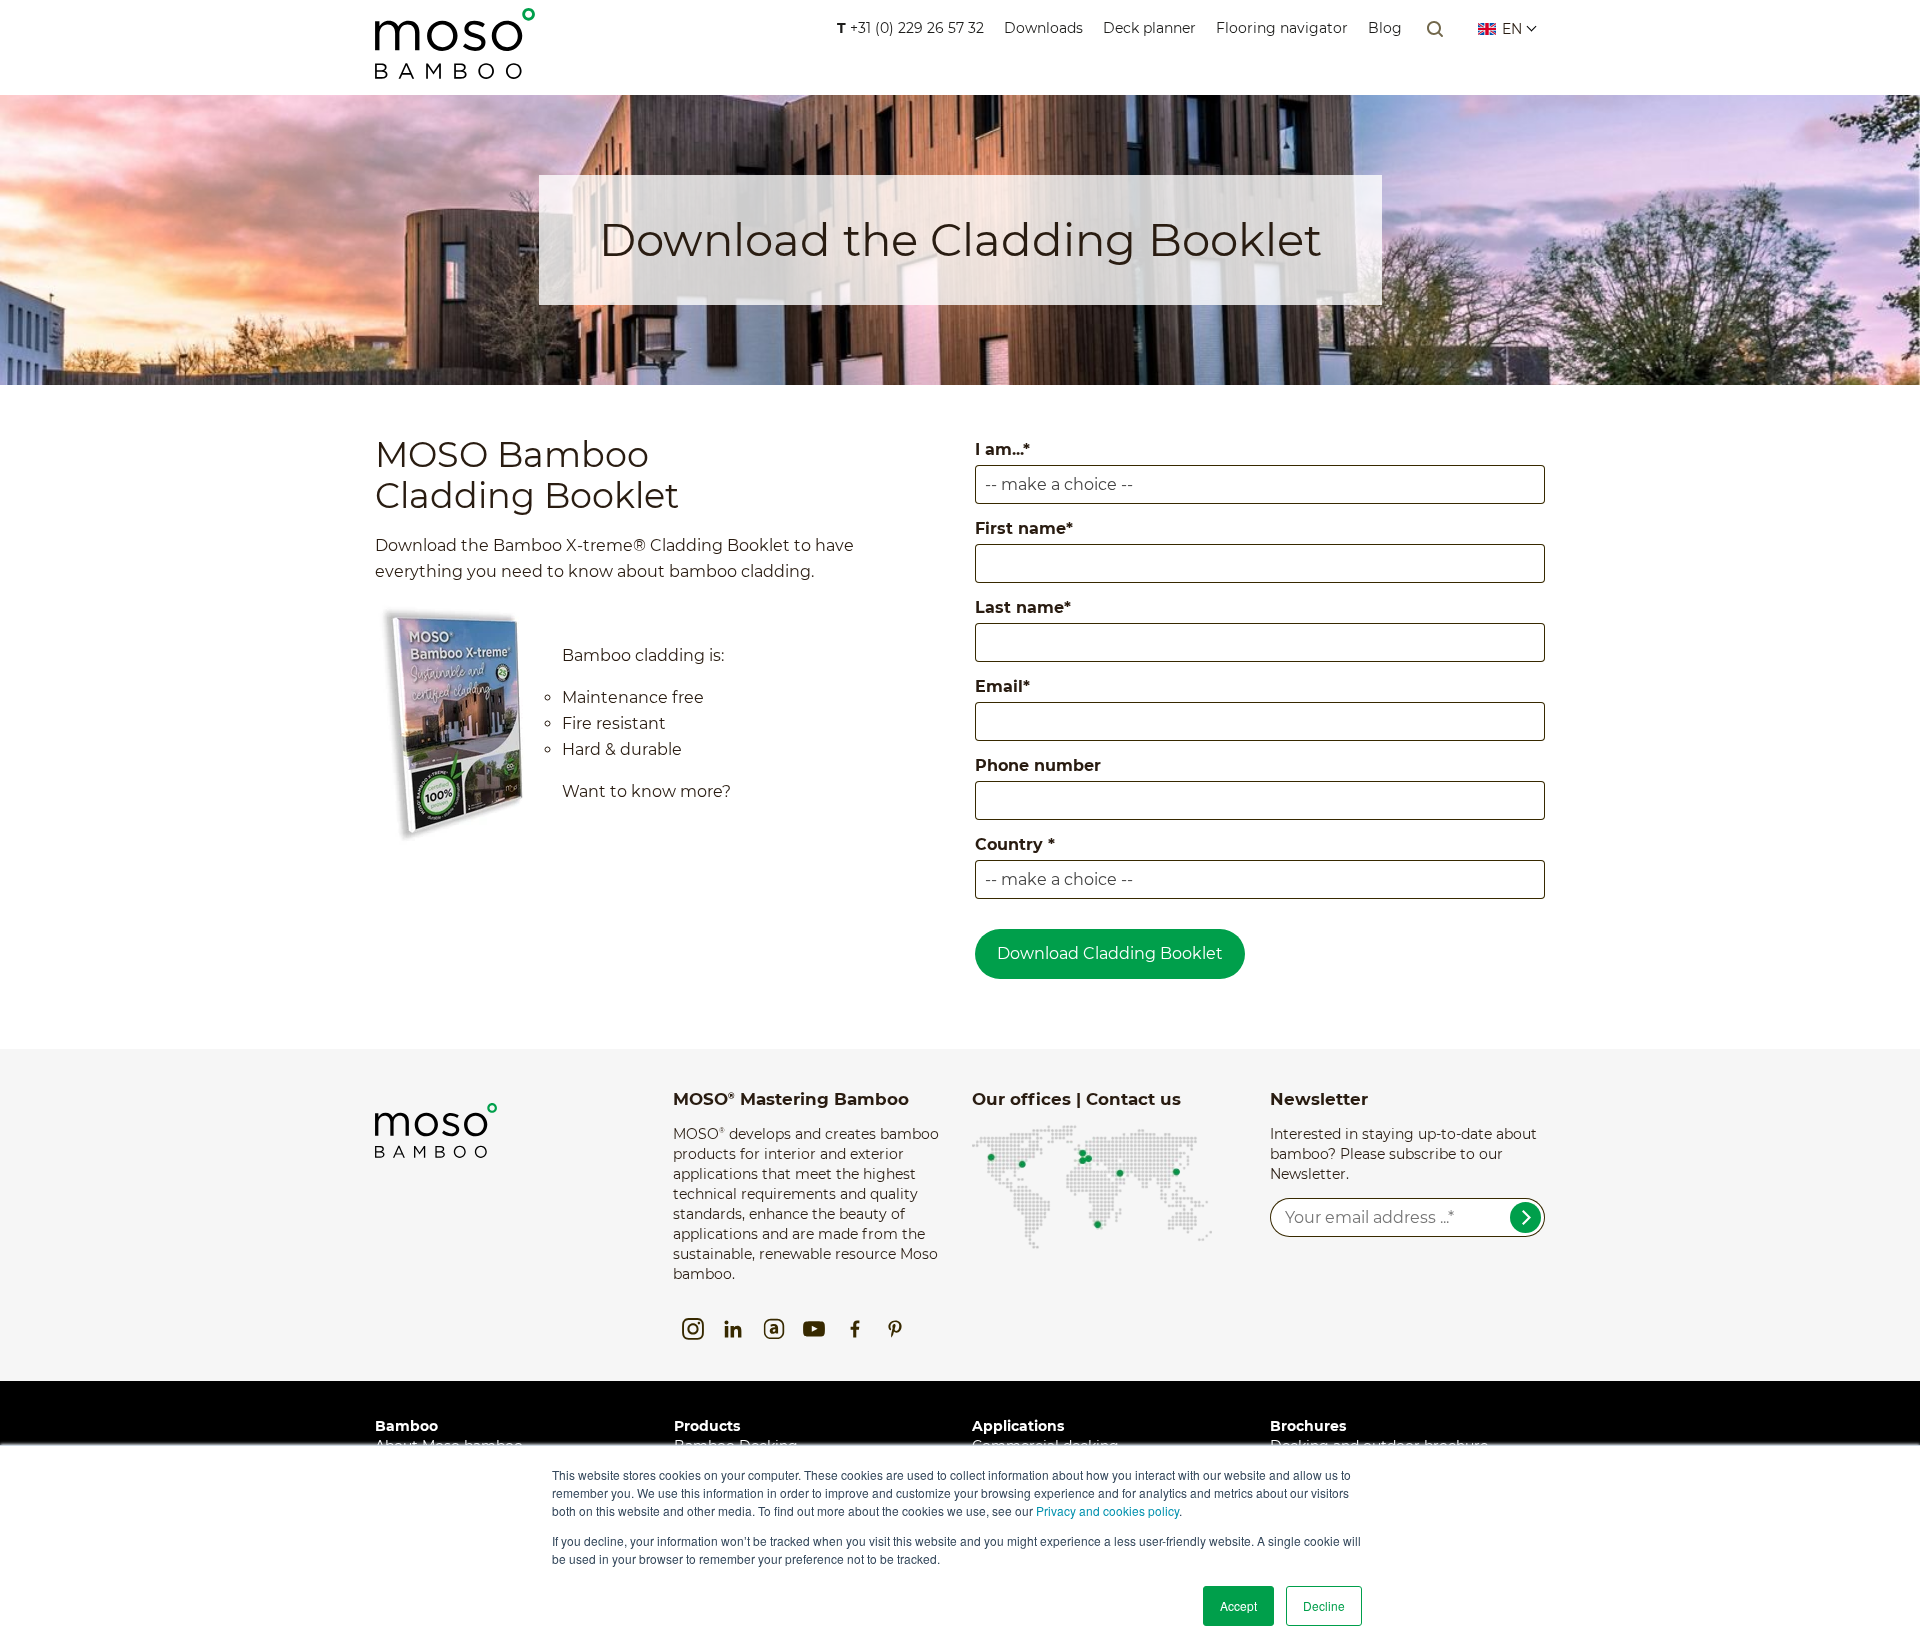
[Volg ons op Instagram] (693, 1329)
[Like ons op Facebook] (855, 1329)
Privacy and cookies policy (1107, 1510)
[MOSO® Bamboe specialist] (455, 65)
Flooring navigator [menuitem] (1282, 28)
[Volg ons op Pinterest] (895, 1329)
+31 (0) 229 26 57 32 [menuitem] (910, 28)
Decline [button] (1324, 1605)
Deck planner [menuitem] (1149, 28)
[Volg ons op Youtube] (814, 1329)
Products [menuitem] (707, 1426)
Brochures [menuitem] (1308, 1426)
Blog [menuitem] (1385, 28)
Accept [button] (1238, 1605)
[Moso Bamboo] (436, 1113)
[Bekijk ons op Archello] (774, 1329)
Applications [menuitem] (1018, 1426)
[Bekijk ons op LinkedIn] (733, 1329)
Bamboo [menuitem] (406, 1426)
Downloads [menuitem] (1043, 28)
